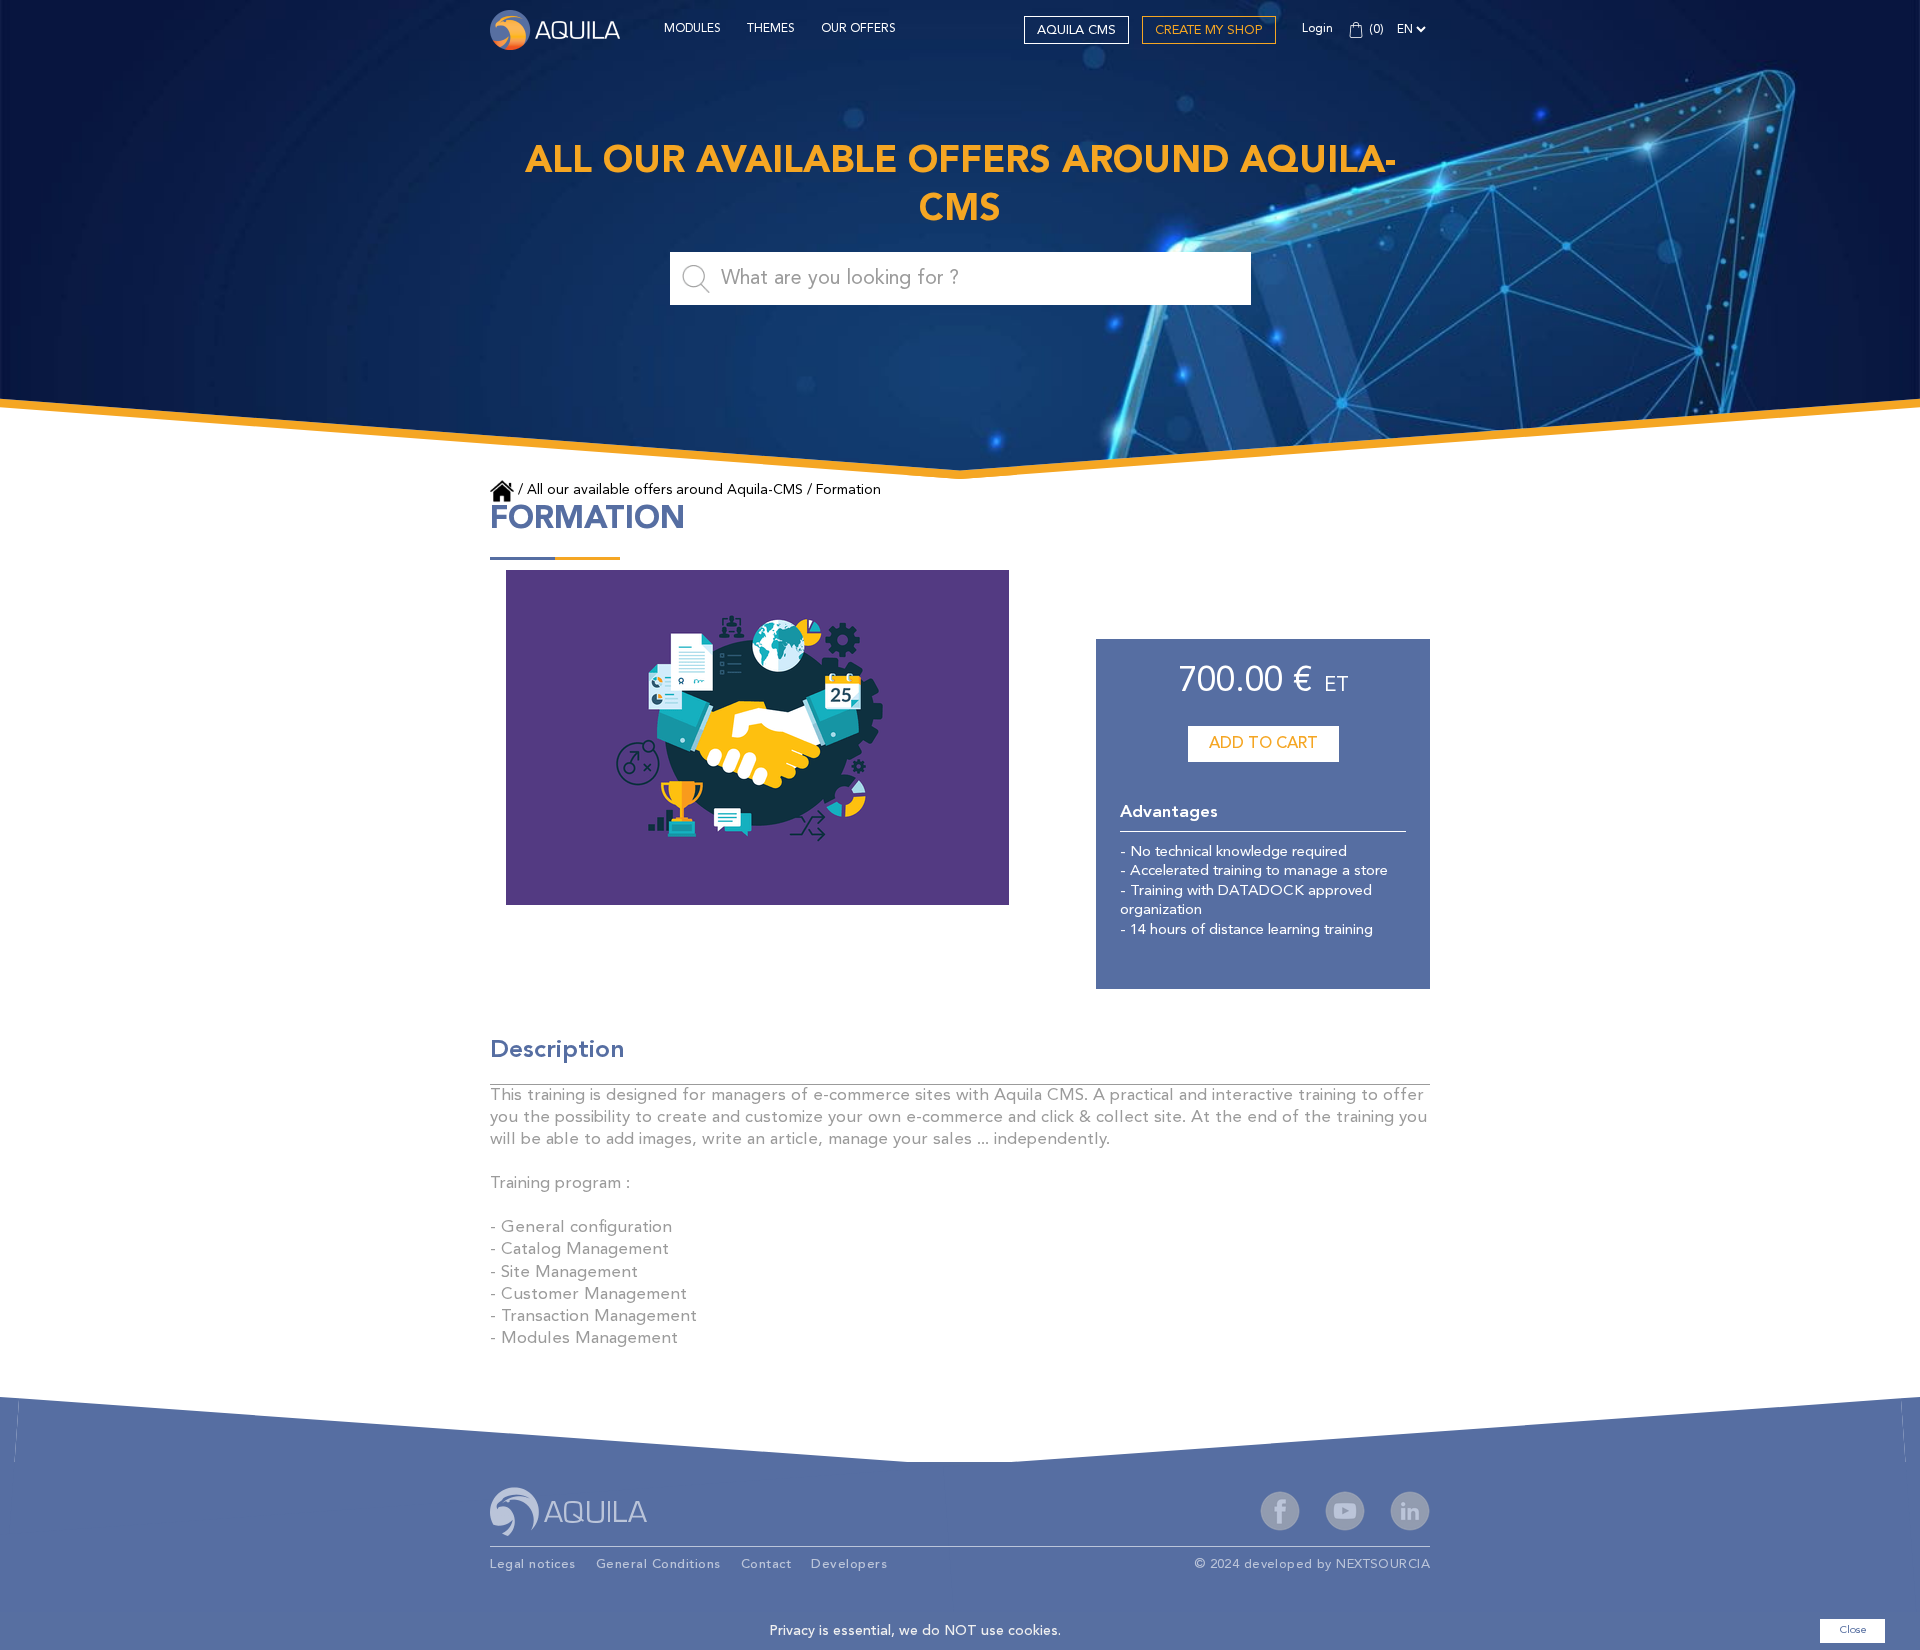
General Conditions (658, 1564)
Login (1317, 29)
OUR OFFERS (858, 29)
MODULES (692, 29)
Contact (766, 1564)
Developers (849, 1564)
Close (1853, 1630)
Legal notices (533, 1564)
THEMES (771, 29)
